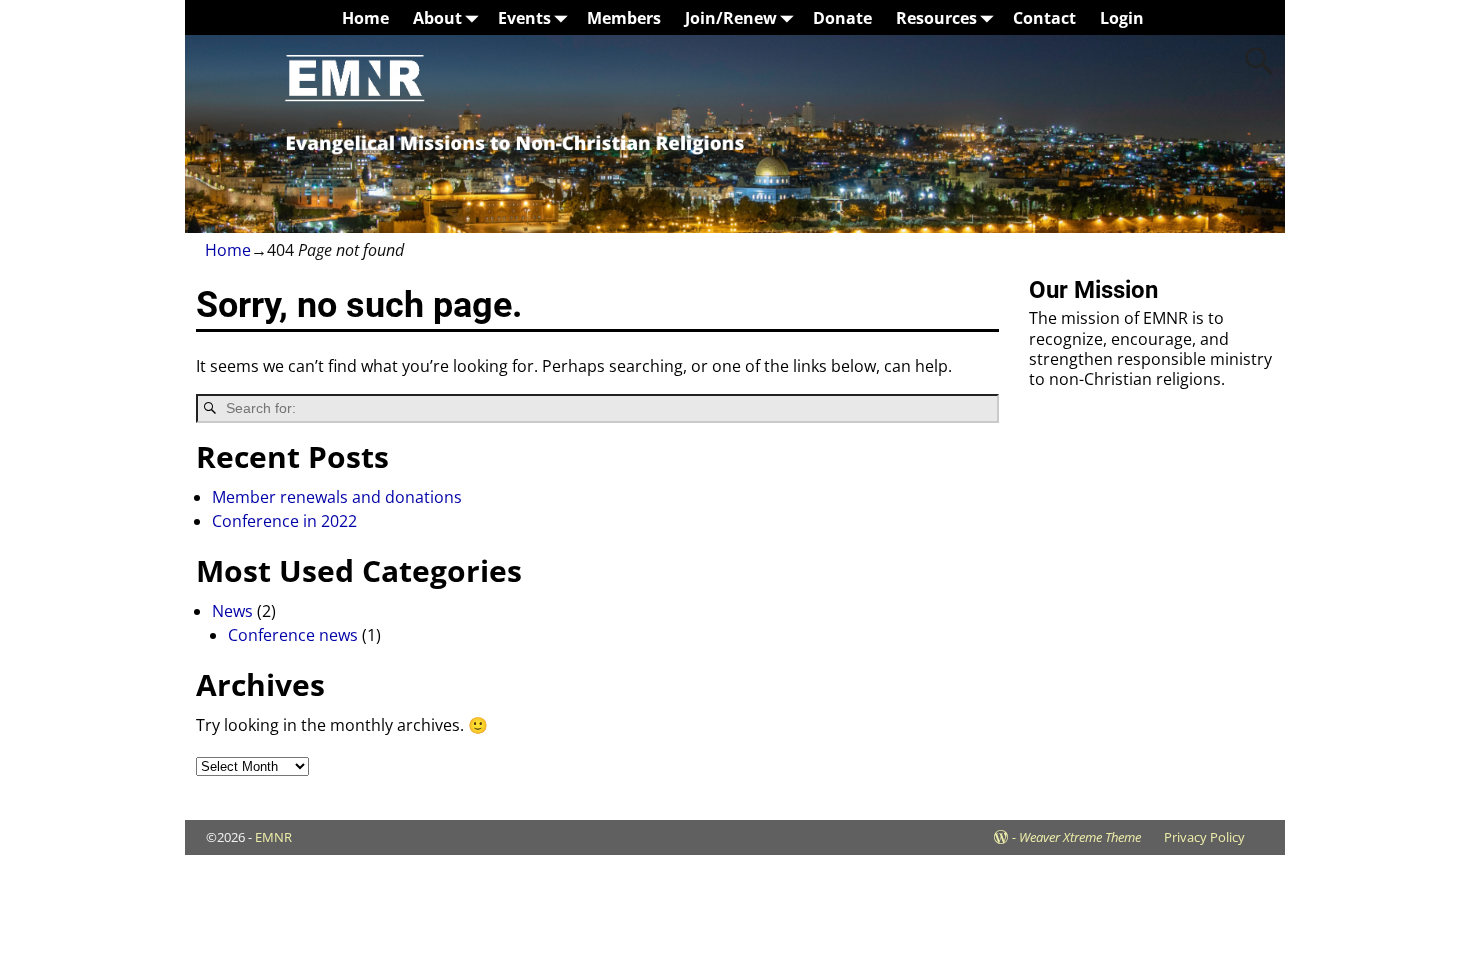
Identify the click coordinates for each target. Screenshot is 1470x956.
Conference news (293, 635)
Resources (936, 18)
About (437, 18)
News (232, 611)
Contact (1044, 18)
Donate (842, 18)
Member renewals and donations (337, 497)
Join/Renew (731, 18)
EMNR (273, 837)
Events (524, 18)
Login (1122, 18)
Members (624, 18)
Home (365, 18)
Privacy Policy (1204, 837)
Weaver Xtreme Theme (1080, 837)
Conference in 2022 (284, 521)
